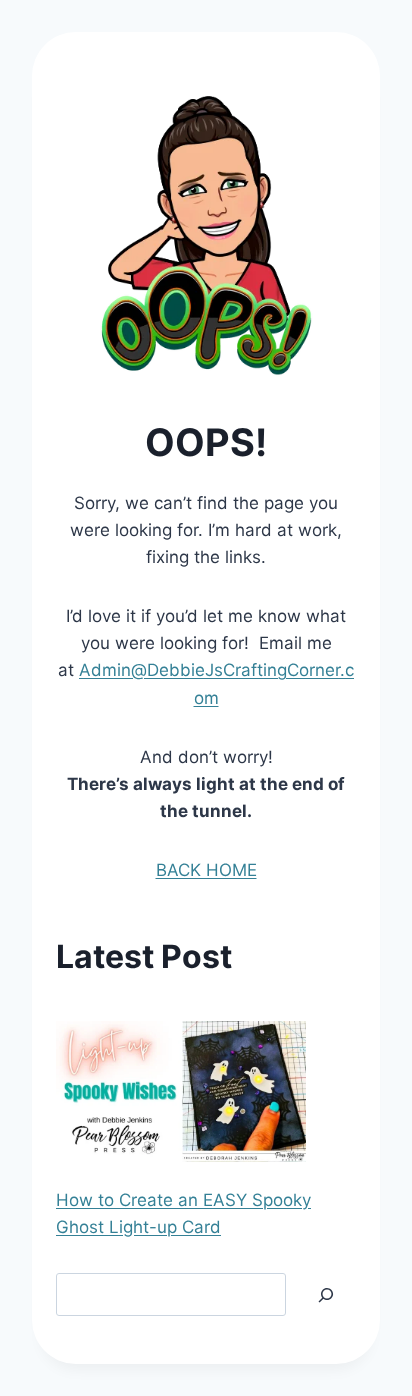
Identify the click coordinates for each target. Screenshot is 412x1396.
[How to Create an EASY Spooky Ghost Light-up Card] (181, 1091)
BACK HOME (206, 870)
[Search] (326, 1294)
